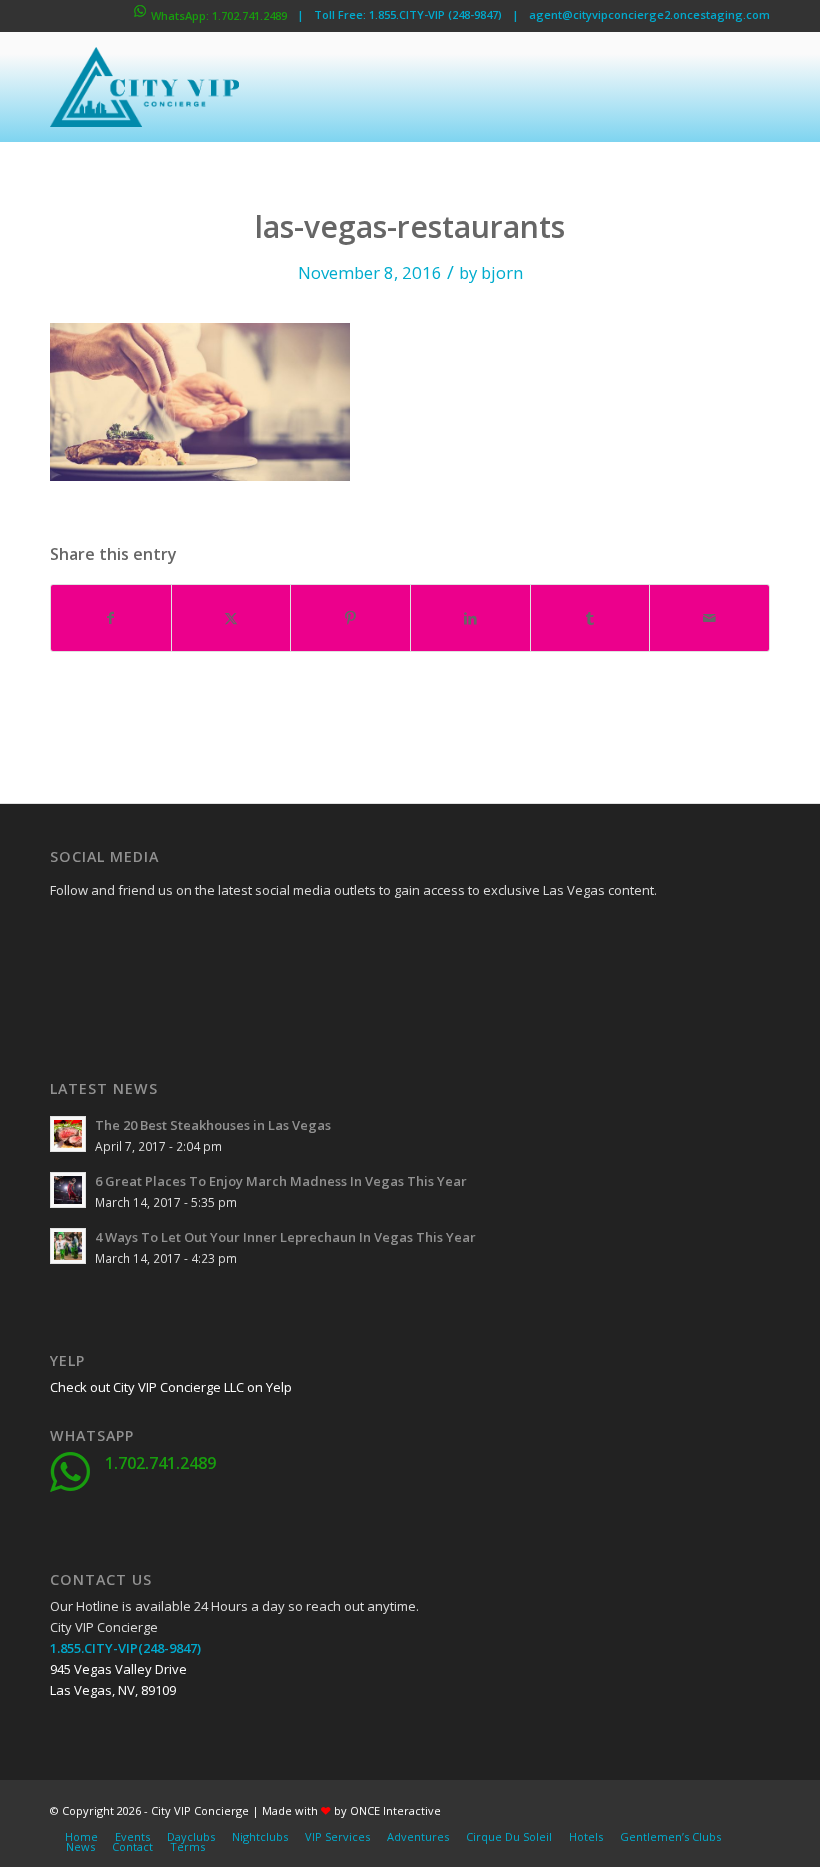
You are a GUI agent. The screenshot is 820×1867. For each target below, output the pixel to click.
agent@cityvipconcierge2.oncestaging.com (649, 14)
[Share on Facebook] (111, 618)
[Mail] (215, 986)
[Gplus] (165, 936)
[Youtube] (65, 986)
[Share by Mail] (709, 618)
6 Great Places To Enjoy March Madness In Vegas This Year (281, 1181)
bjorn (502, 272)
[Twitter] (115, 936)
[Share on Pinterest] (350, 618)
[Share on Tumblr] (590, 618)
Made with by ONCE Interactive (351, 1810)
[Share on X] (231, 618)
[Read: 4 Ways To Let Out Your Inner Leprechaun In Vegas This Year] (68, 1246)
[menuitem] (81, 1837)
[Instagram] (115, 986)
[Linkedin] (215, 936)
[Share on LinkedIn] (470, 618)
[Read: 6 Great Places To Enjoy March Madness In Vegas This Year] (68, 1190)
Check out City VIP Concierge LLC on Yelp (171, 1387)
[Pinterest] (165, 986)
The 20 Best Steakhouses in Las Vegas (213, 1125)
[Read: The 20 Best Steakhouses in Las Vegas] (68, 1134)
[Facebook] (65, 936)
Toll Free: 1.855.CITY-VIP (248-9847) (408, 14)
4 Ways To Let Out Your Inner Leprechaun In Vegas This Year (285, 1237)
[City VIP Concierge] (144, 87)
